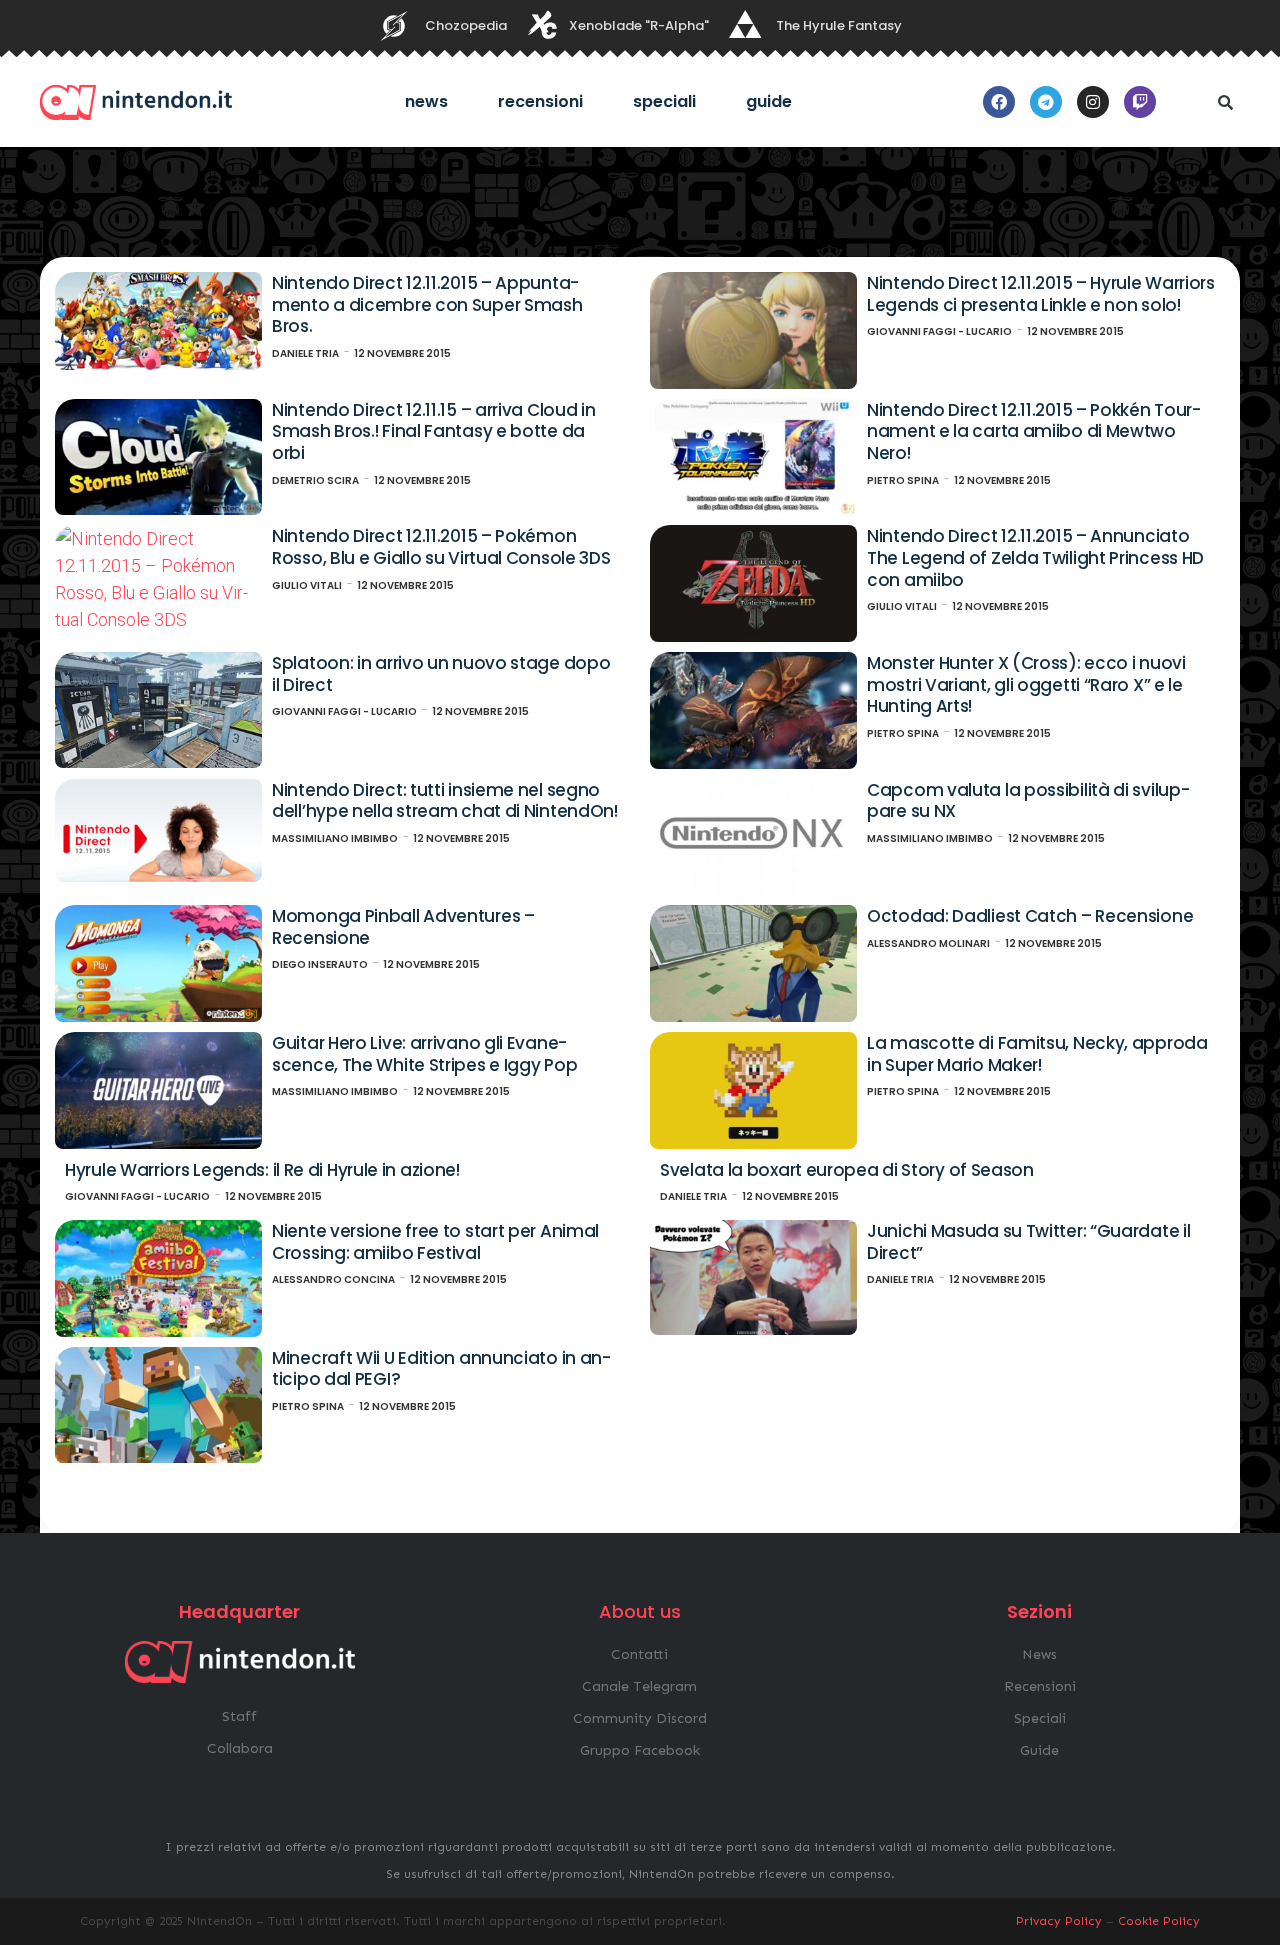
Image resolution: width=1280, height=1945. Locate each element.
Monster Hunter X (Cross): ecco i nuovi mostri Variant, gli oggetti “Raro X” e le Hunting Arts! (1026, 684)
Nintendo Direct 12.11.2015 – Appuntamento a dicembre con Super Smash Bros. (427, 304)
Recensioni (540, 101)
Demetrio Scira (315, 480)
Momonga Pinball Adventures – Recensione (403, 927)
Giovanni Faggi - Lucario (939, 331)
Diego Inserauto (320, 964)
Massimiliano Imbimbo (335, 838)
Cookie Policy (1159, 1921)
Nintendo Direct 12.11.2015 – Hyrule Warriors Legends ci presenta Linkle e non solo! (1041, 294)
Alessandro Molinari (928, 943)
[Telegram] (1046, 102)
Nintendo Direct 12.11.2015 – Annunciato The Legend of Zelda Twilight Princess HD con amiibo (1035, 557)
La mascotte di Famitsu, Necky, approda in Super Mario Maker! (1037, 1054)
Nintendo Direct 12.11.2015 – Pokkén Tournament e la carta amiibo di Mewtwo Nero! (1034, 431)
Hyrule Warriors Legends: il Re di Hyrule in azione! (262, 1170)
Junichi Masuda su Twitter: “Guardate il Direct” (1028, 1242)
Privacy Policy (1059, 1921)
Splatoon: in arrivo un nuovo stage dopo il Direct (441, 674)
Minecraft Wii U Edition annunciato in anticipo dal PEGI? (441, 1369)
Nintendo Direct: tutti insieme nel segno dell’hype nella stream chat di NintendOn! (445, 801)
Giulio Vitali (307, 585)
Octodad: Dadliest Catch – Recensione (1030, 916)
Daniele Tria (305, 353)
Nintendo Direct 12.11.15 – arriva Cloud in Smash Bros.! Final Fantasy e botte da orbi (433, 431)
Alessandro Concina (333, 1279)
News (426, 101)
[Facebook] (999, 102)
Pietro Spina (903, 480)
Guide (769, 101)
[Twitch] (1140, 102)
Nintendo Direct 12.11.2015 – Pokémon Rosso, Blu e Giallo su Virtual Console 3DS (441, 547)
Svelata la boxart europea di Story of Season (847, 1170)
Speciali (664, 101)
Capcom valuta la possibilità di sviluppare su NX (1028, 801)
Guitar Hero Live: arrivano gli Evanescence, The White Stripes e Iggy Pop (424, 1054)
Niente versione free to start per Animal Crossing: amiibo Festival (435, 1242)
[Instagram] (1093, 102)
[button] (1225, 102)
